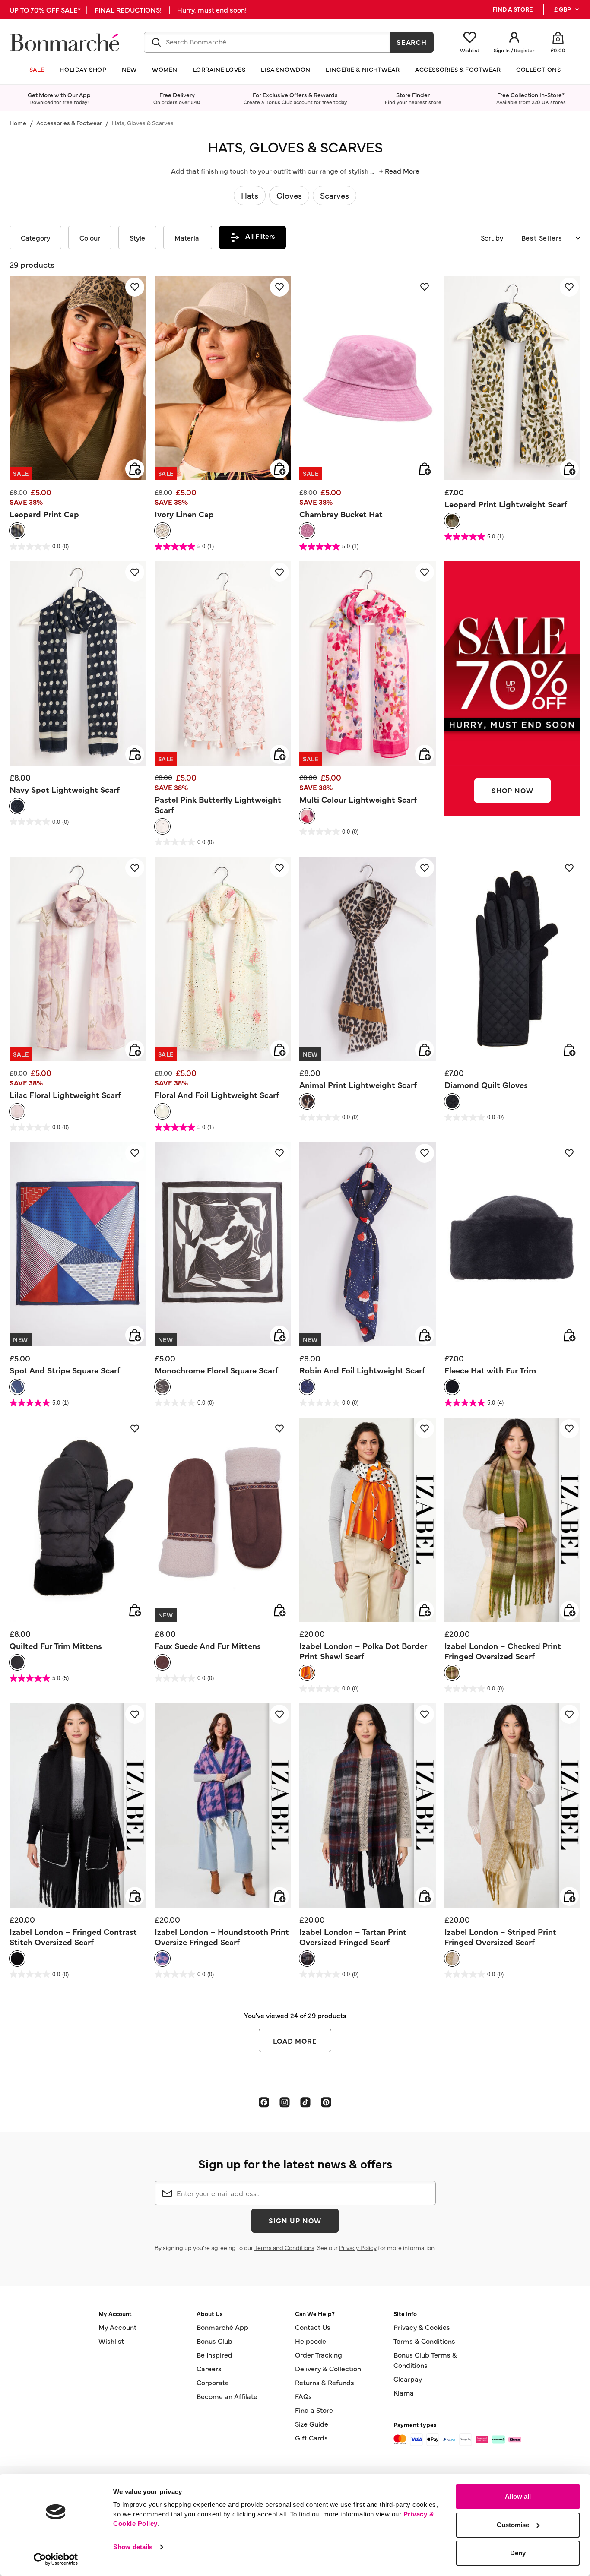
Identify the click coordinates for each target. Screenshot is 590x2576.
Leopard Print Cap (44, 514)
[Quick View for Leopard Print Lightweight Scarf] (569, 469)
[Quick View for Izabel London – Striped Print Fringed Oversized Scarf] (569, 1896)
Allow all (518, 2496)
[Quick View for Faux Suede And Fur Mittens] (279, 1611)
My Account (117, 2327)
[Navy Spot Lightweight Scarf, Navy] (17, 806)
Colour (90, 237)
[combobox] (267, 42)
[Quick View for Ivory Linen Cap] (279, 469)
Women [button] (165, 69)
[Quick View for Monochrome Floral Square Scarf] (279, 1335)
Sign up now (295, 2220)
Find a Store (314, 2410)
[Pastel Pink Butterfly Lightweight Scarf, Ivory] (162, 826)
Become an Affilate (227, 2396)
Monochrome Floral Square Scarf (216, 1370)
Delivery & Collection (328, 2368)
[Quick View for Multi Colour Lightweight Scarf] (425, 754)
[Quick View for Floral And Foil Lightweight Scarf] (279, 1050)
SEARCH (412, 42)
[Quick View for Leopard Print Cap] (135, 469)
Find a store (512, 9)
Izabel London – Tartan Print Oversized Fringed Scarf (353, 1937)
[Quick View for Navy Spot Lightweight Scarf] (135, 754)
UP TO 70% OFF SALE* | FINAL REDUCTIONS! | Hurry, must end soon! (128, 9)
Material (188, 237)
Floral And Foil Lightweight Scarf (217, 1095)
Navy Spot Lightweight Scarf (65, 789)
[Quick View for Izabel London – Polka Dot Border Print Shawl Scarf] (425, 1611)
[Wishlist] (135, 287)
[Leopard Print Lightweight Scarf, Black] (452, 521)
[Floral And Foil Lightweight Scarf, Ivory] (162, 1111)
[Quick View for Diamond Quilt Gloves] (569, 1050)
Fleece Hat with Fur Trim (490, 1370)
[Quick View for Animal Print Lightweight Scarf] (425, 1050)
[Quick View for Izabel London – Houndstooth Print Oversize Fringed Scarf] (279, 1896)
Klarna (404, 2392)
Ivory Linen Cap (184, 514)
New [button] (129, 69)
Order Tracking (319, 2354)
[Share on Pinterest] (326, 2102)
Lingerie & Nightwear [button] (363, 69)
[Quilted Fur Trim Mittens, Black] (17, 1662)
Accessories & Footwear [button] (458, 69)
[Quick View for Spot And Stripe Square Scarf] (135, 1335)
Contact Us (313, 2327)
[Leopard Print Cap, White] (17, 531)
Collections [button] (538, 69)
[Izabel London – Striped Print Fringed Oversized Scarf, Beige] (452, 1959)
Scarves (335, 195)
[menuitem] (567, 9)
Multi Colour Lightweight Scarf (358, 799)
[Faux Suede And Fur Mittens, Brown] (162, 1662)
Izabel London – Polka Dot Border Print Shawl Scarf (363, 1651)
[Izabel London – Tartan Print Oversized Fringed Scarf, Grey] (307, 1959)
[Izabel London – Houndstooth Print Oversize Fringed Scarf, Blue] (162, 1959)
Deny (518, 2553)
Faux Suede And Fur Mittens (208, 1646)
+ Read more (399, 171)
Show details (133, 2547)
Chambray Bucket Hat (341, 514)
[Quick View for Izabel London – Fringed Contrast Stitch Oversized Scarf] (135, 1896)
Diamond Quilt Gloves (486, 1085)
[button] (567, 9)
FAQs (303, 2396)
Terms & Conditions (424, 2341)
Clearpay (408, 2379)
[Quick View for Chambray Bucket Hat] (425, 469)
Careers (209, 2368)
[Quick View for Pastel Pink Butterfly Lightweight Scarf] (279, 754)
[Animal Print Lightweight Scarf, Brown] (307, 1101)
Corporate (213, 2382)
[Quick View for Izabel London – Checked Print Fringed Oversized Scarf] (569, 1611)
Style (137, 237)
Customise (513, 2525)
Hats (250, 195)
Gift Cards (311, 2437)
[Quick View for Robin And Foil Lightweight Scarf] (425, 1335)
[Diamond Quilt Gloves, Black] (452, 1101)
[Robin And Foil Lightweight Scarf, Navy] (307, 1387)
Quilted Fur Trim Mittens (56, 1646)
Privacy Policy (358, 2247)
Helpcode (311, 2341)
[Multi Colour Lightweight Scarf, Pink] (307, 816)
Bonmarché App (222, 2327)
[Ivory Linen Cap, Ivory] (162, 531)
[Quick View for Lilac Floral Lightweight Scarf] (135, 1050)
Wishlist (111, 2341)
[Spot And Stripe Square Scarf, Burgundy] (17, 1387)
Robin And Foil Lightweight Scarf (362, 1370)
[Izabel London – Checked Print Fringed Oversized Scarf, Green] (452, 1673)
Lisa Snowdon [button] (286, 69)
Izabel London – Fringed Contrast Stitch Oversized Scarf (73, 1937)
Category (35, 237)
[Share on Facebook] (264, 2102)
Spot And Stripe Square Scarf (65, 1370)
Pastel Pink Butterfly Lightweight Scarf (218, 804)
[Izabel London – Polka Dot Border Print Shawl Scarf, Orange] (307, 1673)
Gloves (289, 195)
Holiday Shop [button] (83, 69)
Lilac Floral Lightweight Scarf (65, 1095)
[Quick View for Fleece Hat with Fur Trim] (569, 1335)
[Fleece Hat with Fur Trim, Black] (452, 1387)
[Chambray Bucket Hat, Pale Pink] (307, 531)
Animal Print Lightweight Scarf (358, 1085)
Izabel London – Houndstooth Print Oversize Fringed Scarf (222, 1937)
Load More (295, 2041)
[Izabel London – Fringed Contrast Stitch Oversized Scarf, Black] (17, 1959)
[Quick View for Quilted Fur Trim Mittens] (135, 1611)
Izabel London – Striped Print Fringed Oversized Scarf (500, 1937)
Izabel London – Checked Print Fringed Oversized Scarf (503, 1651)
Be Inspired (214, 2354)
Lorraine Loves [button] (219, 69)
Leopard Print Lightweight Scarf (506, 504)
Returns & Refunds (325, 2382)
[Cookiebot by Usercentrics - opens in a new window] (56, 2559)
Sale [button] (37, 69)
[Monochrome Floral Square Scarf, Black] (162, 1387)
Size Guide (312, 2424)
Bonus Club (214, 2341)
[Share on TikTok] (305, 2102)
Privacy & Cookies (422, 2327)
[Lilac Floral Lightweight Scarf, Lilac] (17, 1111)
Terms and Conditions (284, 2247)
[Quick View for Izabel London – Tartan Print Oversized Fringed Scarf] (425, 1896)
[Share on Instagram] (285, 2102)
